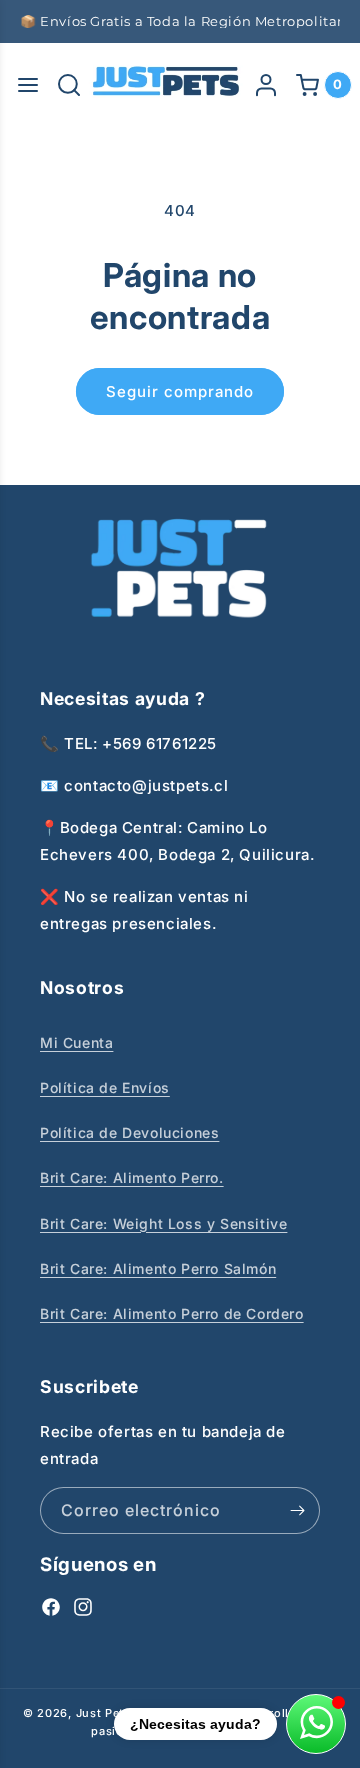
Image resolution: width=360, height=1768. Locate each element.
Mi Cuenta (76, 1042)
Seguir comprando (180, 391)
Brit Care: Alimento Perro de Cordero (172, 1313)
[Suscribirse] (297, 1510)
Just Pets (105, 1713)
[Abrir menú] (28, 85)
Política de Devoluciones (129, 1132)
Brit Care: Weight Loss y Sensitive (163, 1223)
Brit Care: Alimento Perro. (132, 1177)
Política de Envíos (105, 1087)
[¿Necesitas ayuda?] (316, 1724)
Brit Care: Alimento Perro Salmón (158, 1268)
